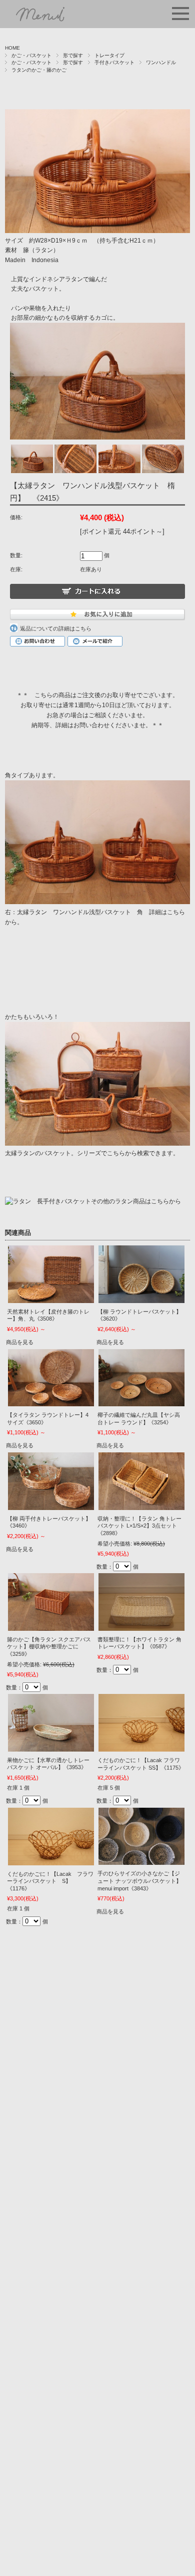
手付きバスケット (114, 62)
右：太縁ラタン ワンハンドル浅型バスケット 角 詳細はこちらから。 (95, 917)
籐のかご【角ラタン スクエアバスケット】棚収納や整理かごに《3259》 (49, 1647)
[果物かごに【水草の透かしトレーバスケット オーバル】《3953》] (51, 1723)
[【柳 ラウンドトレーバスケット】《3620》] (141, 1274)
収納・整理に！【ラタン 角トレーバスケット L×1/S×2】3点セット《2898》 (139, 1526)
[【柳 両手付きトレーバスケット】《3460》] (51, 1481)
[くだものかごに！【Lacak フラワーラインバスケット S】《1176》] (51, 1837)
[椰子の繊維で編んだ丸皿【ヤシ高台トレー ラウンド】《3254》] (141, 1378)
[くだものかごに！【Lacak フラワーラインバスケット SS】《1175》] (141, 1723)
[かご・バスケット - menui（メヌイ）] (43, 20)
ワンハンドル (161, 62)
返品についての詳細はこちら (56, 628)
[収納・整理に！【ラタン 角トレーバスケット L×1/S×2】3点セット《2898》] (141, 1481)
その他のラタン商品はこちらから (136, 1201)
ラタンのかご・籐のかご (39, 70)
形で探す (73, 55)
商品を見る (20, 1342)
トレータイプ (109, 55)
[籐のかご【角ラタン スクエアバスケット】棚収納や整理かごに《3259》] (51, 1602)
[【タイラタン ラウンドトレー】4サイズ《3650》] (51, 1378)
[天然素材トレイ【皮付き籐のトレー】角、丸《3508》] (51, 1274)
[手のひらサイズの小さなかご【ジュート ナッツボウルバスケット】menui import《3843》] (141, 1837)
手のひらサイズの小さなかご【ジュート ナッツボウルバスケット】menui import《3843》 (139, 1881)
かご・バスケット (31, 55)
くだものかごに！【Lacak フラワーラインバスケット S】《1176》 (50, 1881)
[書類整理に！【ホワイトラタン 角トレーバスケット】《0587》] (141, 1602)
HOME (12, 48)
